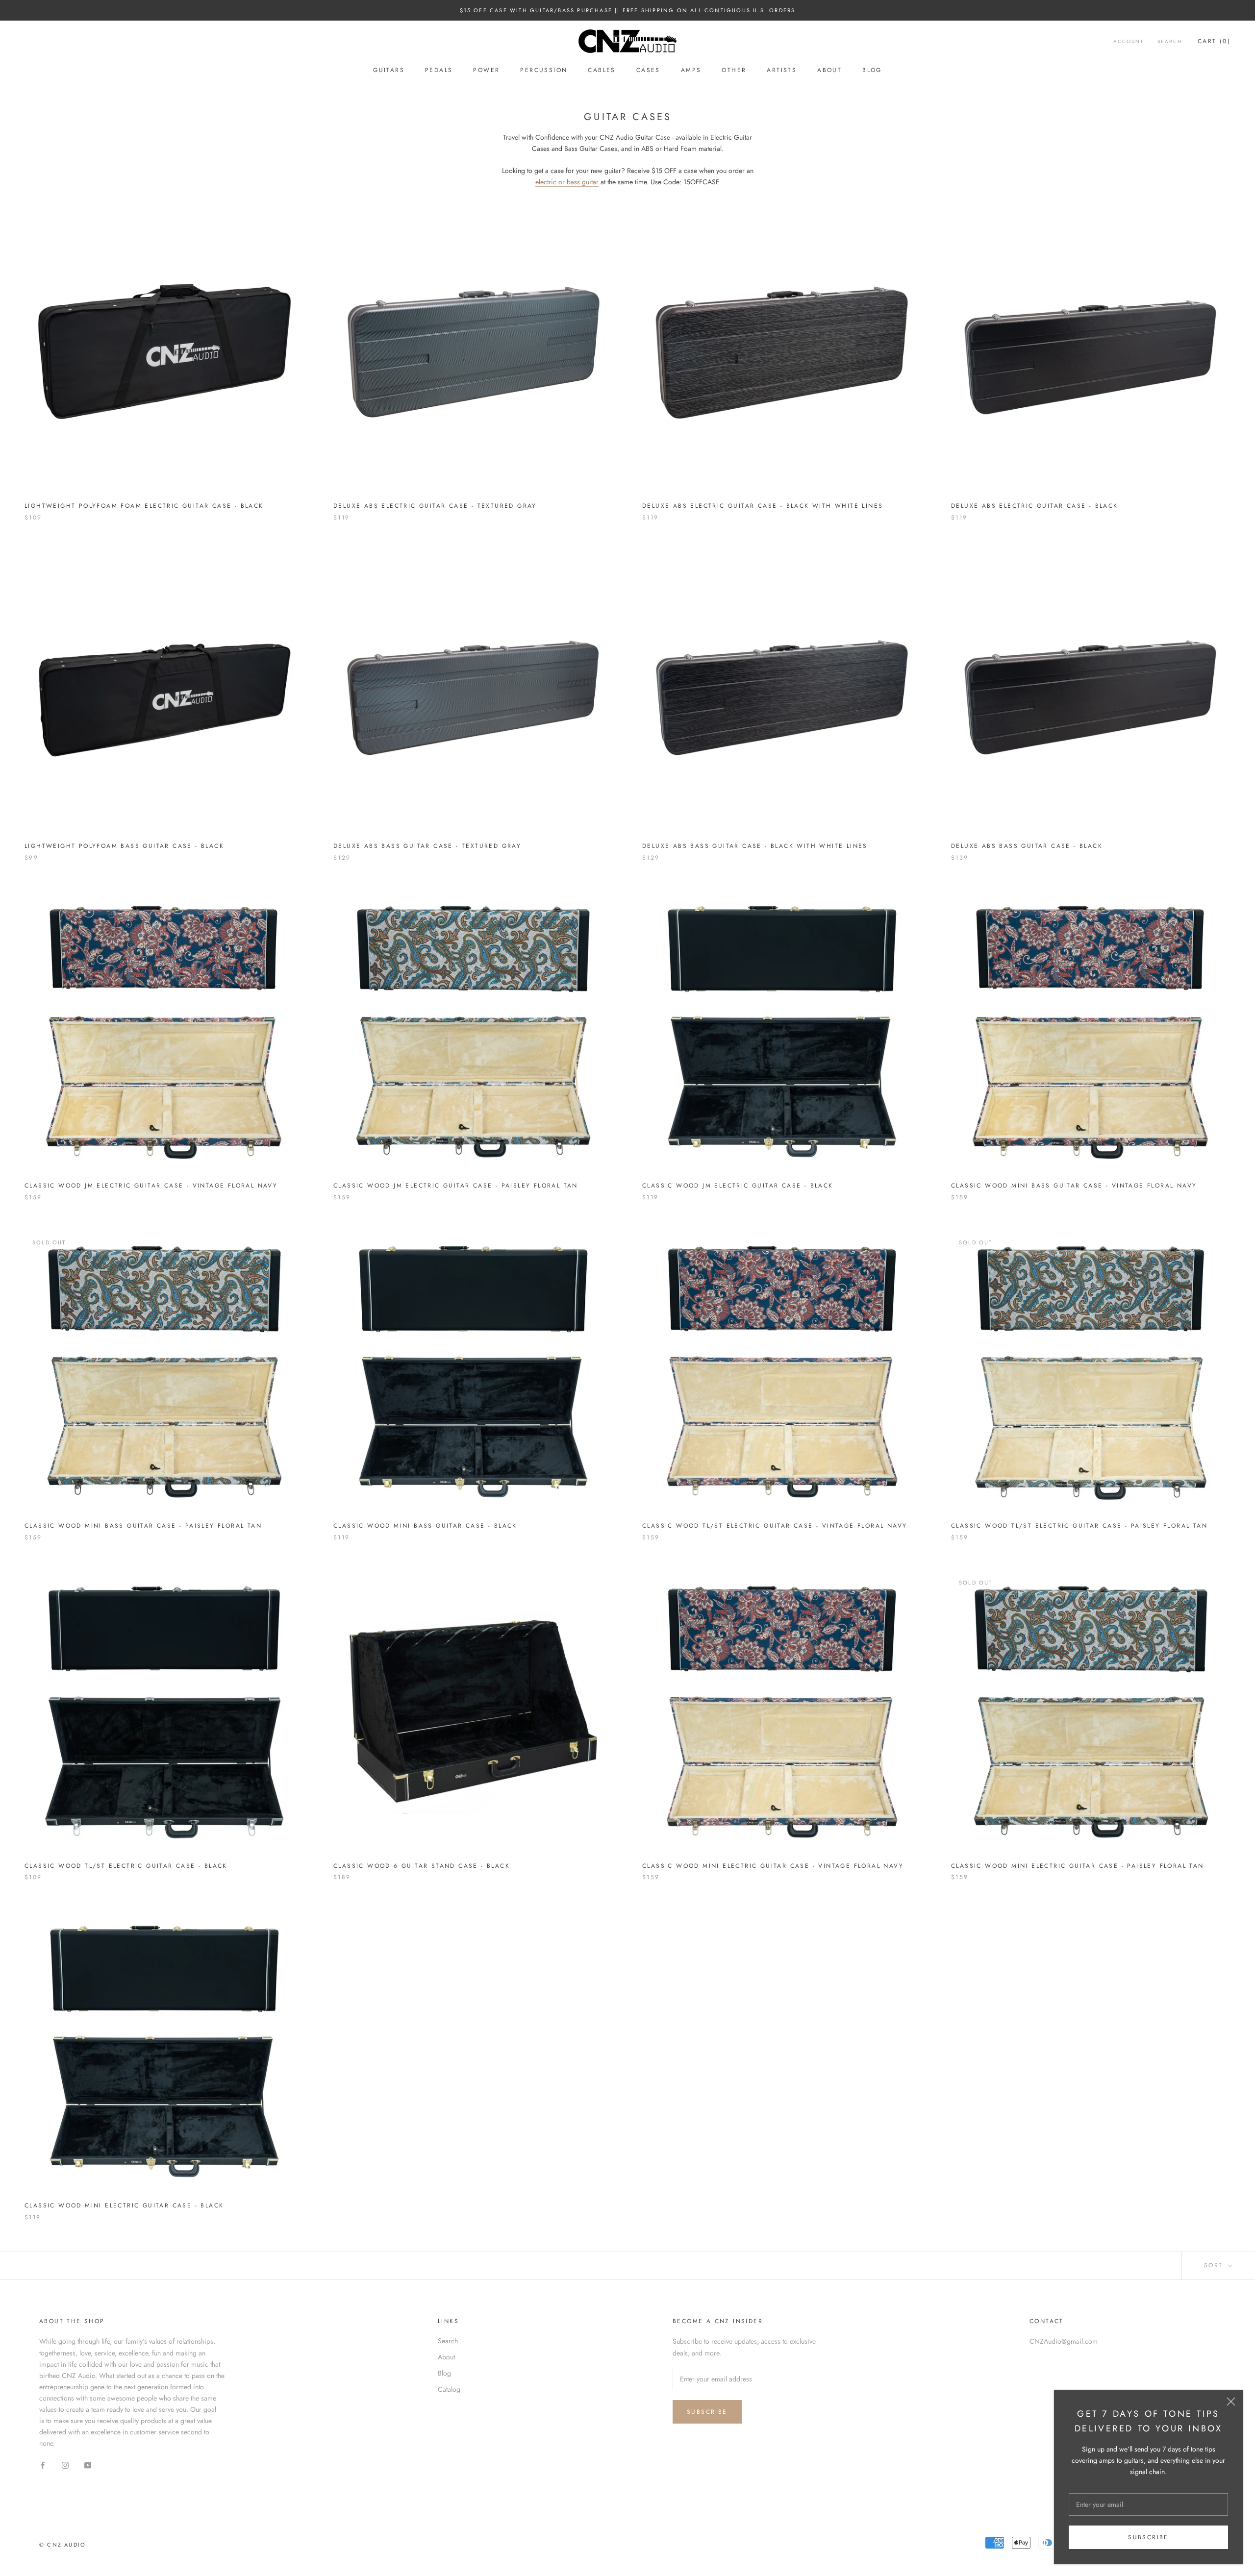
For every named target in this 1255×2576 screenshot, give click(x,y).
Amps (691, 70)
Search (1170, 42)
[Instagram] (65, 2465)
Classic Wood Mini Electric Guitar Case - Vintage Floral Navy (773, 1866)
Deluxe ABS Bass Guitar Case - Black (1027, 846)
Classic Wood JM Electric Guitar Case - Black (738, 1186)
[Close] (1231, 2402)
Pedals (439, 70)
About (829, 70)
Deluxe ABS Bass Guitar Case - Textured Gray (427, 846)
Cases (648, 70)
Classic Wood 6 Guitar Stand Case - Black (422, 1866)
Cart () (1214, 42)
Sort (1215, 2265)
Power (486, 70)
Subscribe (1148, 2537)
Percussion (544, 70)
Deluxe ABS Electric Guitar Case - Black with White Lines (763, 506)
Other (734, 70)
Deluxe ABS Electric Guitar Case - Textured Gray (435, 506)
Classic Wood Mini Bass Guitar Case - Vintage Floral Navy (1074, 1186)
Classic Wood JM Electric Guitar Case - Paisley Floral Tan (456, 1186)
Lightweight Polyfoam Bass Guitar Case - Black (124, 846)
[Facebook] (43, 2465)
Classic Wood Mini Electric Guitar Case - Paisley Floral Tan (1078, 1866)
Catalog (449, 2389)
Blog (872, 70)
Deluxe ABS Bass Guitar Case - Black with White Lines (755, 846)
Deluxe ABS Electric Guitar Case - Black (1035, 506)
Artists (782, 70)
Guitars (389, 70)
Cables (602, 70)
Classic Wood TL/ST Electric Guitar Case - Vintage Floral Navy (775, 1526)
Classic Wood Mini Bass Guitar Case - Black (425, 1526)
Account (1129, 42)
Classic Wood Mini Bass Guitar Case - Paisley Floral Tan (143, 1526)
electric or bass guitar (567, 182)
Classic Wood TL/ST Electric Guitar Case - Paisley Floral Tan (1079, 1526)
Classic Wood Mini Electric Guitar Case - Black (124, 2205)
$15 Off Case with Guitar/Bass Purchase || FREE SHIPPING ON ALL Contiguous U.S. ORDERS (628, 10)
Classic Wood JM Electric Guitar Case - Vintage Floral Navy (151, 1186)
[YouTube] (88, 2465)
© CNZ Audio (63, 2545)
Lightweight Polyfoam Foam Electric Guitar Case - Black (144, 506)
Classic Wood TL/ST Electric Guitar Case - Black (126, 1866)
